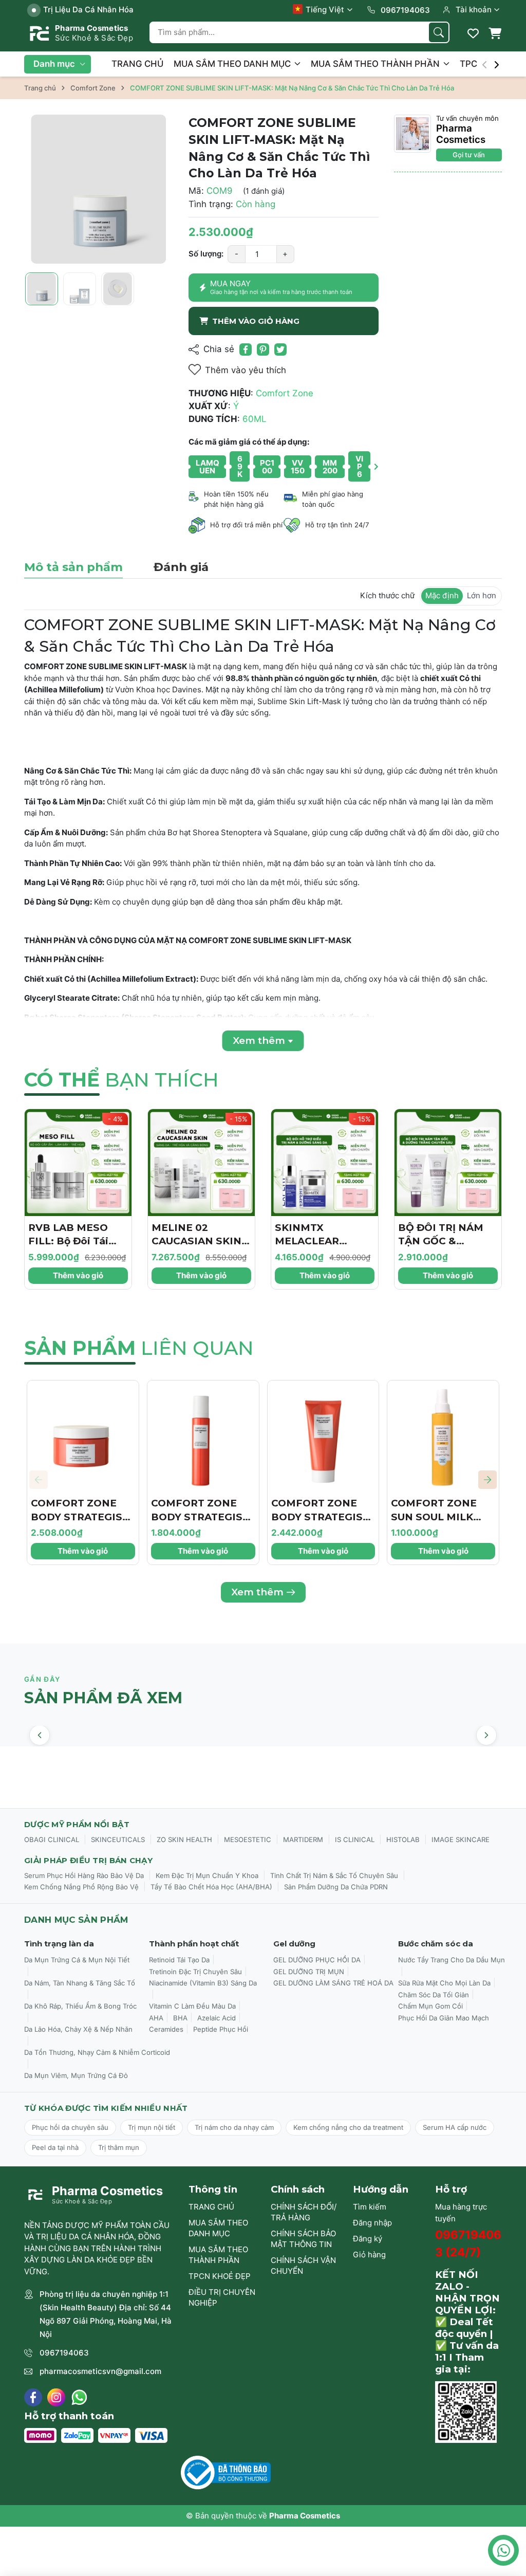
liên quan (139, 1348)
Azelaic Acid (217, 2018)
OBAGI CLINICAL (52, 1839)
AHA (156, 2018)
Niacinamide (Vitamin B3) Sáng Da (203, 1983)
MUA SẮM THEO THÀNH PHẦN (376, 64)
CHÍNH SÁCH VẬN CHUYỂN (303, 2266)
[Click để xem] (99, 189)
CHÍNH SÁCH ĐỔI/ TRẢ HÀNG (304, 2212)
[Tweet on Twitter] (280, 349)
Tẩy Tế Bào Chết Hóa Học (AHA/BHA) (211, 1887)
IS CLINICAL (355, 1839)
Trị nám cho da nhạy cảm (234, 2127)
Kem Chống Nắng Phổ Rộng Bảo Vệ (81, 1887)
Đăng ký (368, 2239)
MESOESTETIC (248, 1839)
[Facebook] (33, 2397)
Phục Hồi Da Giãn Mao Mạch (444, 2018)
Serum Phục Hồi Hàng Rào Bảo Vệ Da (84, 1875)
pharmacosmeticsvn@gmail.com (100, 2371)
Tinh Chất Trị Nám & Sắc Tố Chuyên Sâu (334, 1875)
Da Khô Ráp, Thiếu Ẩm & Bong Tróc (80, 2006)
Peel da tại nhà (55, 2147)
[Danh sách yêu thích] (473, 33)
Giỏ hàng (369, 2255)
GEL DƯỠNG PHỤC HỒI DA (317, 1960)
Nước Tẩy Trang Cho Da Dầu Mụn (452, 1960)
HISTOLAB (403, 1839)
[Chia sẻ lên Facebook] (246, 349)
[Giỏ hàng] (495, 33)
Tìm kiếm (370, 2207)
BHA (180, 2018)
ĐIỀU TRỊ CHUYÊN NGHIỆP (222, 2297)
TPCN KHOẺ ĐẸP (220, 2276)
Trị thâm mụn (119, 2147)
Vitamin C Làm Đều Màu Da (192, 2006)
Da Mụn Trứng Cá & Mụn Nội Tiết (77, 1960)
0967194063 (64, 2353)
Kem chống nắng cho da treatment (348, 2127)
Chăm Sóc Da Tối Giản (434, 1995)
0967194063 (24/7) (468, 2243)
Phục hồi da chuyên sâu (70, 2127)
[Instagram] (56, 2397)
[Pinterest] (263, 349)
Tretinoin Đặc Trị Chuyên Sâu (195, 1972)
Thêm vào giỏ (78, 1275)
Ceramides (166, 2029)
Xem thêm (257, 1592)
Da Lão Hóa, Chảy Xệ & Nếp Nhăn (78, 2029)
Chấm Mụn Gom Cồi (430, 2006)
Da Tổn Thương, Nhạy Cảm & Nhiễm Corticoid (97, 2052)
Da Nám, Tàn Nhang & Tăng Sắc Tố (80, 1983)
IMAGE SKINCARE (461, 1839)
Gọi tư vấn (469, 155)
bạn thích (121, 1080)
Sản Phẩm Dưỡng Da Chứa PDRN (336, 1887)
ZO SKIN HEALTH (184, 1839)
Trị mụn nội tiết (152, 2127)
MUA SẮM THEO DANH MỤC (233, 64)
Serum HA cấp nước (455, 2127)
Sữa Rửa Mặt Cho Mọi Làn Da (444, 1983)
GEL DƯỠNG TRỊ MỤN (309, 1972)
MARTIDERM (303, 1839)
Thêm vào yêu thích (246, 370)
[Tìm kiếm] (439, 32)
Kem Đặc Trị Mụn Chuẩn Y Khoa (207, 1875)
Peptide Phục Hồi (221, 2029)
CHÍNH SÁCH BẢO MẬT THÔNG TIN (303, 2239)
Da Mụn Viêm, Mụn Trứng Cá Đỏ (76, 2075)
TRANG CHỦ (137, 64)
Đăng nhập (372, 2223)
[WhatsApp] (79, 2397)
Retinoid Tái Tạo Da (179, 1960)
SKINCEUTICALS (118, 1839)
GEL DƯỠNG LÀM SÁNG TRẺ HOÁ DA (333, 1983)
